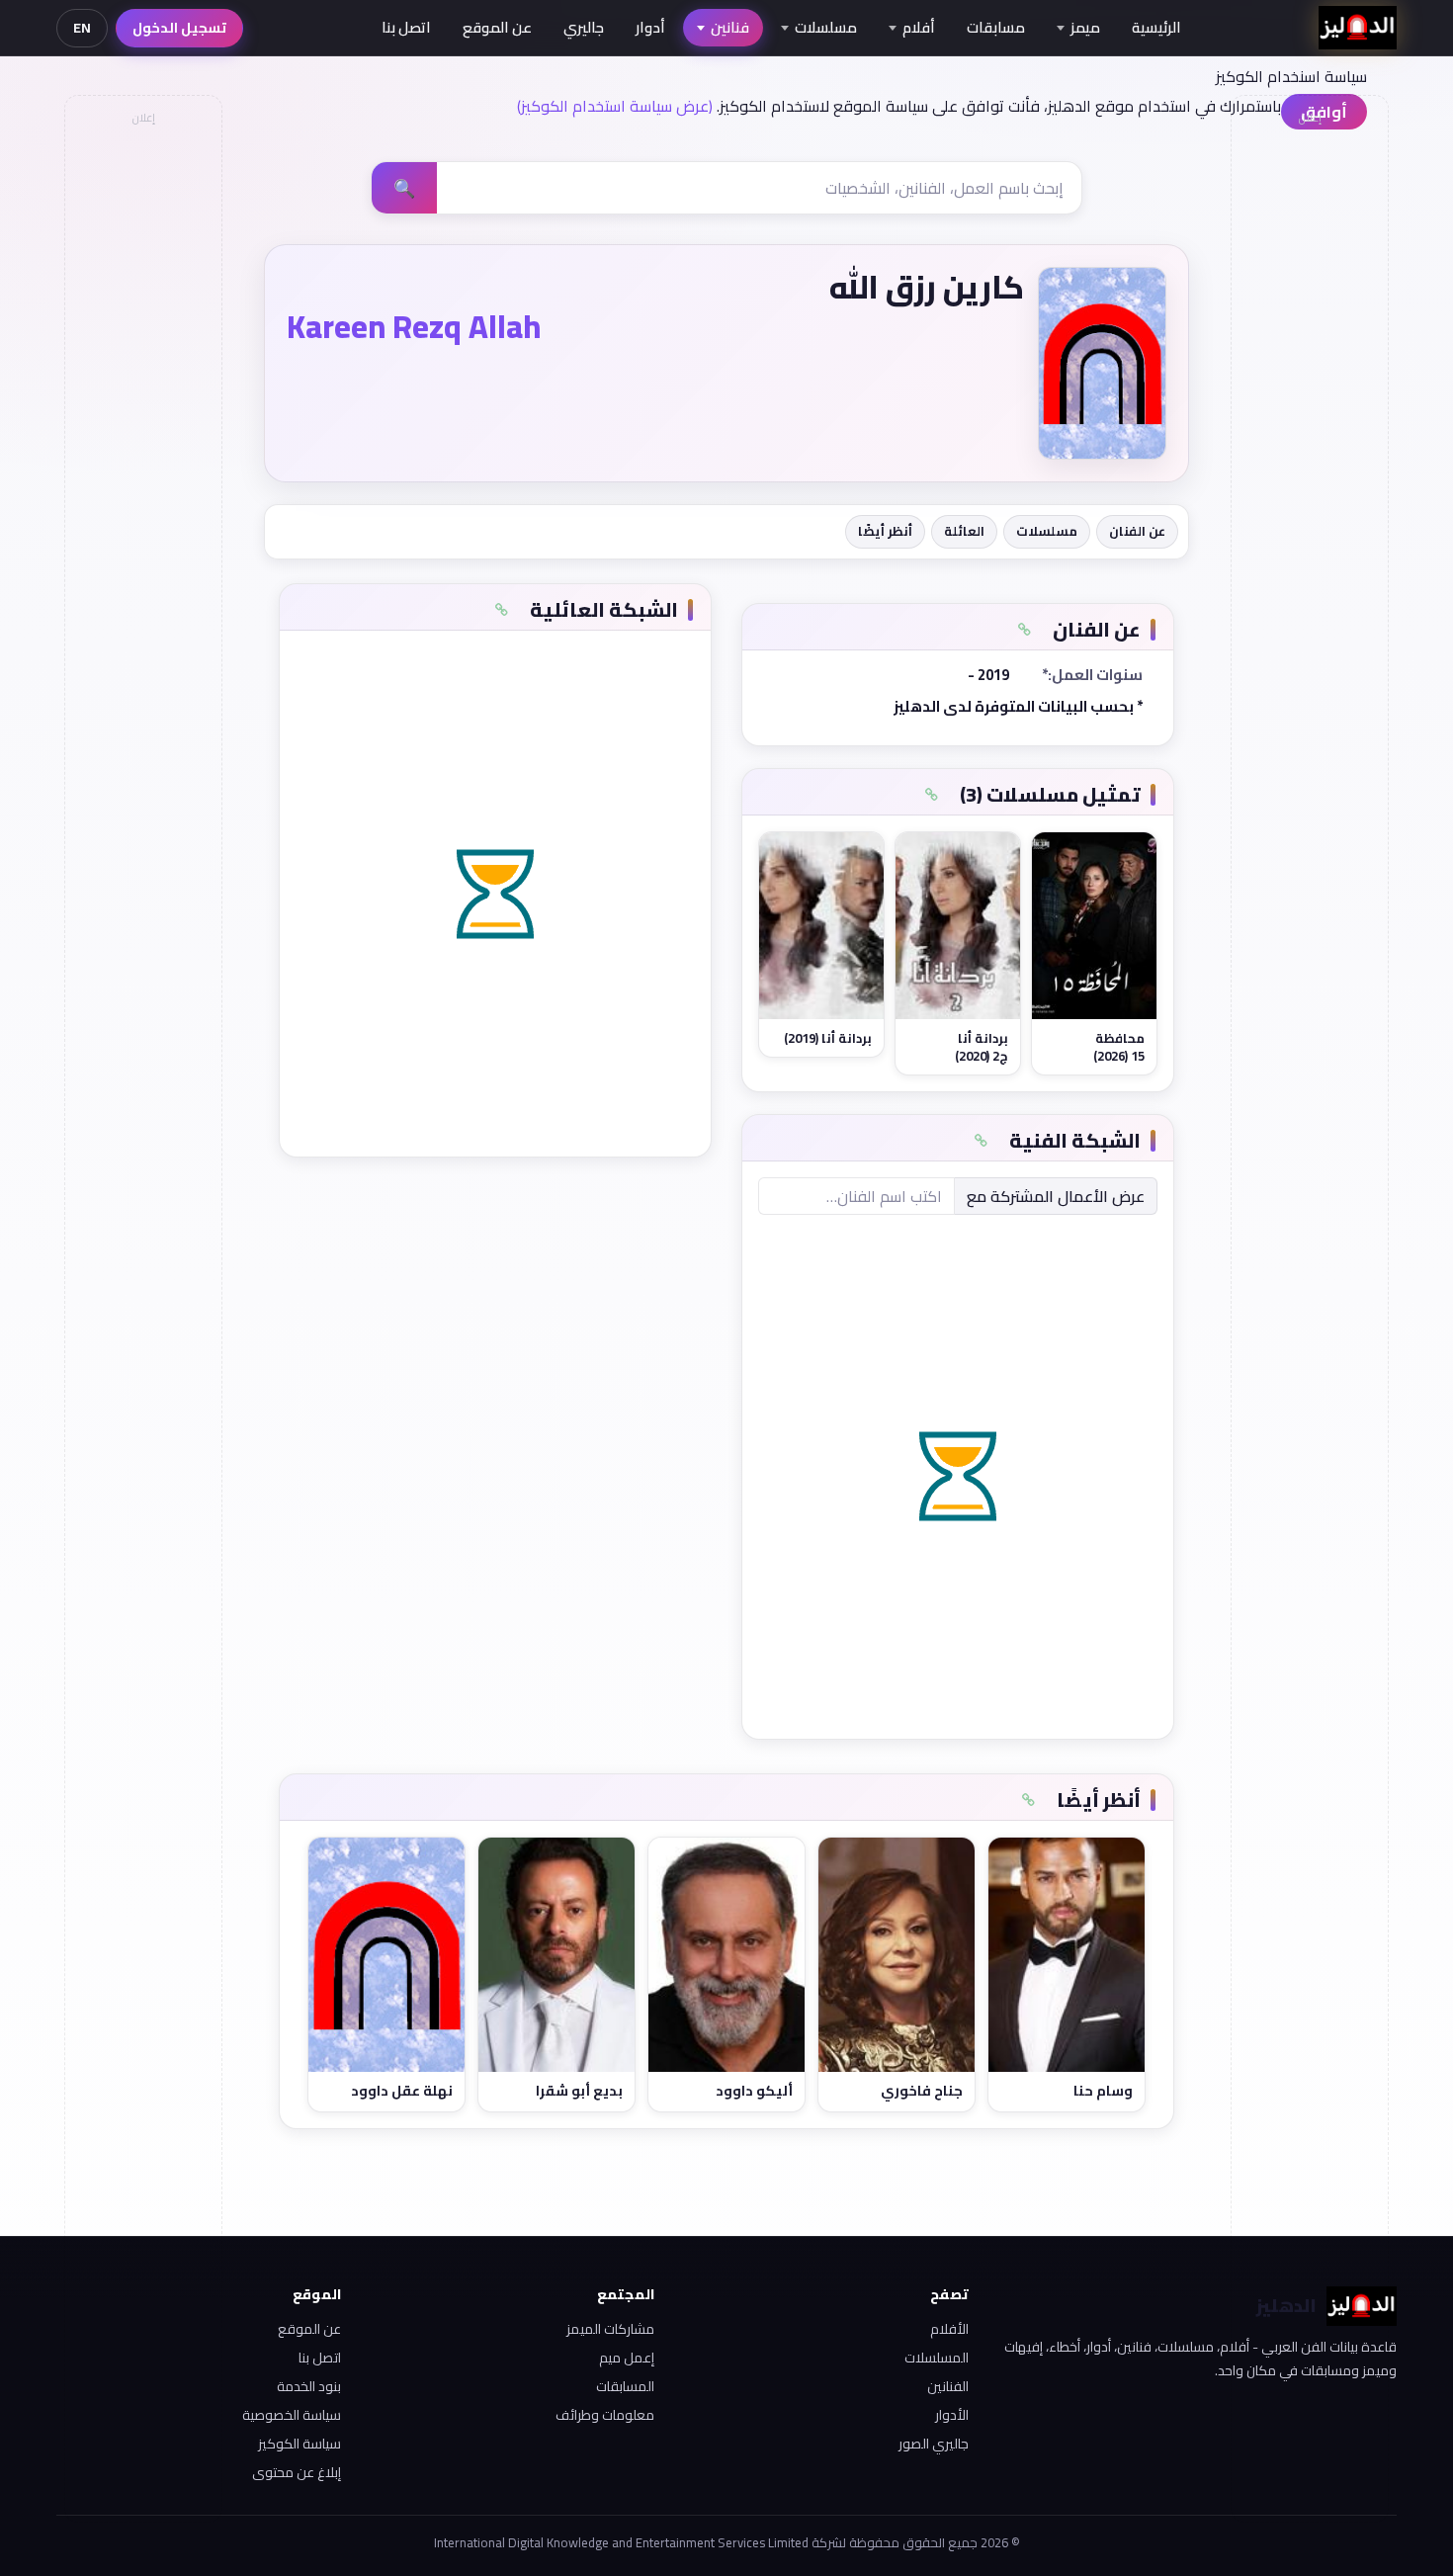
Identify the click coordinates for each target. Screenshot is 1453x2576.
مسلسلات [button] (826, 27)
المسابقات (625, 2386)
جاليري (584, 27)
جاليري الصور (934, 2444)
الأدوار (952, 2415)
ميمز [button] (1085, 27)
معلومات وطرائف (605, 2415)
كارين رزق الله (927, 287)
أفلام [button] (919, 27)
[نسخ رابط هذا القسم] (1024, 630)
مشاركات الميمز (610, 2329)
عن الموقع (497, 27)
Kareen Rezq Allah (414, 326)
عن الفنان (1137, 531)
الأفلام (949, 2329)
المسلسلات (937, 2358)
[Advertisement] (142, 431)
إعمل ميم (627, 2358)
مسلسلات (1047, 531)
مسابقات (996, 27)
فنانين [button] (730, 27)
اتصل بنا (406, 27)
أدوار (650, 27)
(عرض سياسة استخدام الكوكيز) (615, 106)
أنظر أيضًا (885, 531)
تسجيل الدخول (179, 28)
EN (82, 28)
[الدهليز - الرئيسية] (1358, 28)
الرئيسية (1156, 27)
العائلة (964, 531)
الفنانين (948, 2386)
